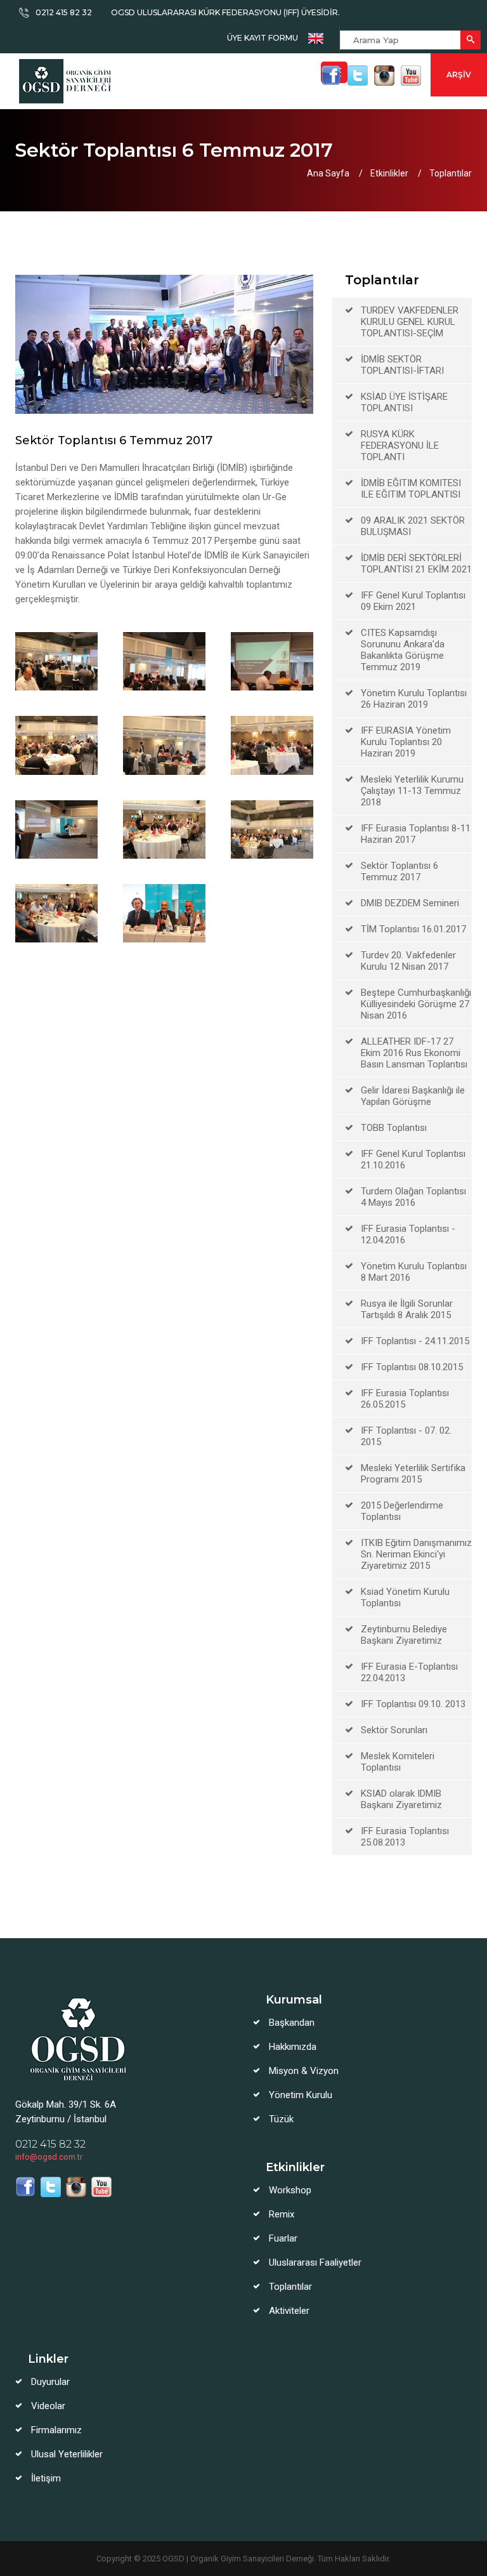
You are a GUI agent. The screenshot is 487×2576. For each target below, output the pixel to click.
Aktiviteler (289, 2311)
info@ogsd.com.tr (49, 2157)
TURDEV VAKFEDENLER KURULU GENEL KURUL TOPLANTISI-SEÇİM (410, 322)
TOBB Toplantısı (394, 1128)
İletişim (46, 2478)
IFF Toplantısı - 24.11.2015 (415, 1341)
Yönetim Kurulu (301, 2095)
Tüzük (281, 2119)
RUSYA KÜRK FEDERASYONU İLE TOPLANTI (400, 446)
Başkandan (292, 2023)
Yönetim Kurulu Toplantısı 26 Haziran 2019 (414, 699)
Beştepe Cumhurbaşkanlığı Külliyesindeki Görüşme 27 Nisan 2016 (416, 1004)
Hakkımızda (293, 2047)
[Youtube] (411, 76)
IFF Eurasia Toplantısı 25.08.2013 (405, 1837)
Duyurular (50, 2382)
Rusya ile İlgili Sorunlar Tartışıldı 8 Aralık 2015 (407, 1309)
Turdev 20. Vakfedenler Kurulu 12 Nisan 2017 (408, 961)
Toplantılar (451, 173)
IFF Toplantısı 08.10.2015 (412, 1367)
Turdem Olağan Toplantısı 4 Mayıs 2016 (413, 1197)
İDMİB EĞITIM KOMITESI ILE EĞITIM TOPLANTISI (411, 489)
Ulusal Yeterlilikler (67, 2454)
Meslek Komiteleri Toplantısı (398, 1762)
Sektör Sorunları (394, 1730)
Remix (282, 2214)
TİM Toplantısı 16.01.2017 (413, 929)
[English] (316, 38)
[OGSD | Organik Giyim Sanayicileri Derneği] (68, 81)
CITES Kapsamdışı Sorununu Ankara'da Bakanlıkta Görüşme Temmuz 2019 (403, 650)
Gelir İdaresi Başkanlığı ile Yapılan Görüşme (413, 1096)
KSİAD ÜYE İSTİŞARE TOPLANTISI (404, 402)
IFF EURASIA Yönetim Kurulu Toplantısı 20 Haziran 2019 (406, 742)
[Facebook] (331, 76)
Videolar (48, 2406)
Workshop (290, 2190)
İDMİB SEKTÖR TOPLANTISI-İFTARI (402, 365)
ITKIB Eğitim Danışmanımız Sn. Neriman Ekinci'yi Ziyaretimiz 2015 (416, 1554)
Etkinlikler (389, 173)
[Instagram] (384, 76)
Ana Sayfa (328, 173)
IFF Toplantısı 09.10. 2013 (413, 1704)
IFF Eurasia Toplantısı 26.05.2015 (405, 1399)
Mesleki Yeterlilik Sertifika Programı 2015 (413, 1474)
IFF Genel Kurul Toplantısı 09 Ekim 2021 (413, 601)
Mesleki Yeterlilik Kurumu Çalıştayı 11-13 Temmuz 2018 (412, 791)
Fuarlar (283, 2238)
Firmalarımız (56, 2430)
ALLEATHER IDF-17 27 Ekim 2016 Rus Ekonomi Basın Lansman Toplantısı (414, 1053)
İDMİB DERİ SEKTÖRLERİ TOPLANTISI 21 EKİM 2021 (416, 564)
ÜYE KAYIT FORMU (263, 38)
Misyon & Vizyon (304, 2071)
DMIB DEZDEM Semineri (410, 903)
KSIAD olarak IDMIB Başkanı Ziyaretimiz (401, 1799)
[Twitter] (358, 76)
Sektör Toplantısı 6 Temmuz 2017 (399, 871)
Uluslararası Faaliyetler (315, 2262)
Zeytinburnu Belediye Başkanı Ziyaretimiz (404, 1635)
